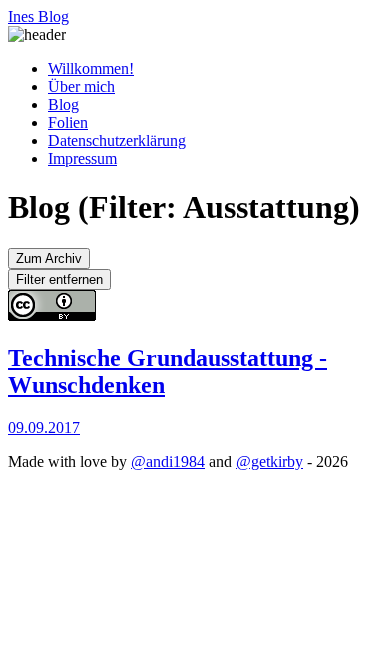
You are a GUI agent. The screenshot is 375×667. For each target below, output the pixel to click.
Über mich (81, 86)
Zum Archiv (49, 258)
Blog (63, 104)
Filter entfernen (59, 279)
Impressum (82, 158)
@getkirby (269, 461)
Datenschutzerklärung (117, 140)
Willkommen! (91, 68)
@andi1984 (168, 461)
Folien (68, 122)
